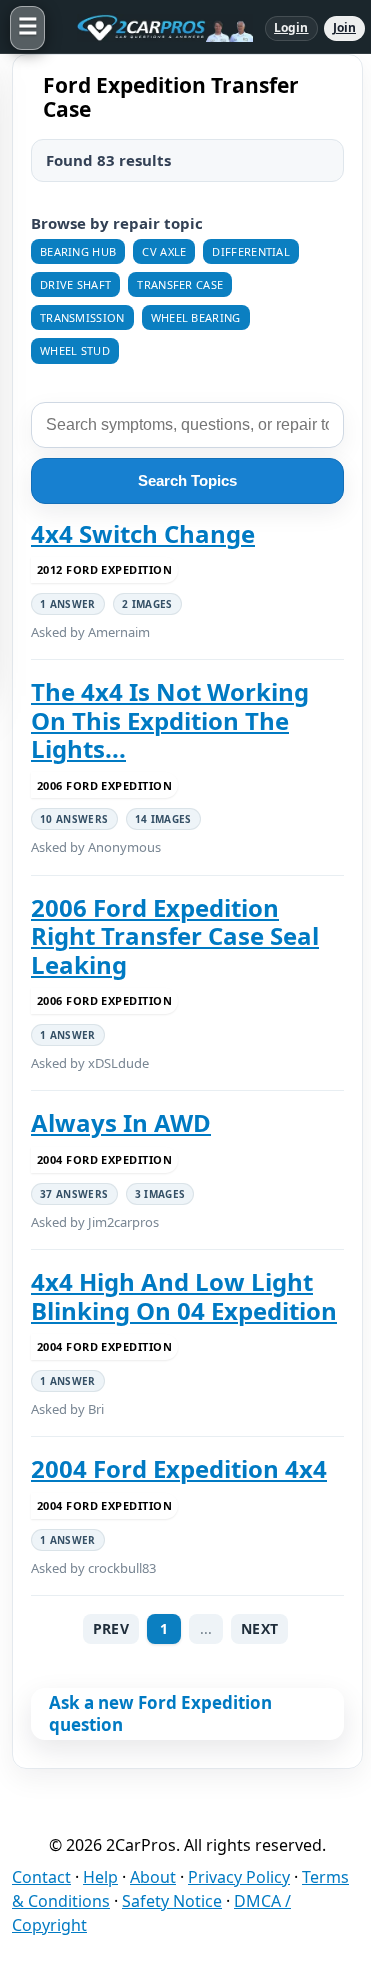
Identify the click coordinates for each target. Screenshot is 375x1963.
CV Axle (164, 251)
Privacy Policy (239, 1877)
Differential (251, 251)
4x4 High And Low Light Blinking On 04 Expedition (184, 1296)
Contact (41, 1877)
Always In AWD (121, 1123)
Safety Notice (172, 1901)
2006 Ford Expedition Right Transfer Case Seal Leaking (175, 936)
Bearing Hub (78, 251)
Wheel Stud (75, 350)
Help (100, 1877)
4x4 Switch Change (143, 534)
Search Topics (187, 480)
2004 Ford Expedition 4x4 (179, 1469)
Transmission (82, 317)
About (153, 1877)
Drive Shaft (75, 284)
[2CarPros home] (155, 28)
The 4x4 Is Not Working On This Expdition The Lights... (170, 720)
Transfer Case (180, 284)
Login (291, 27)
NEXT (259, 1628)
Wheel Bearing (196, 317)
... (206, 1628)
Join (344, 27)
